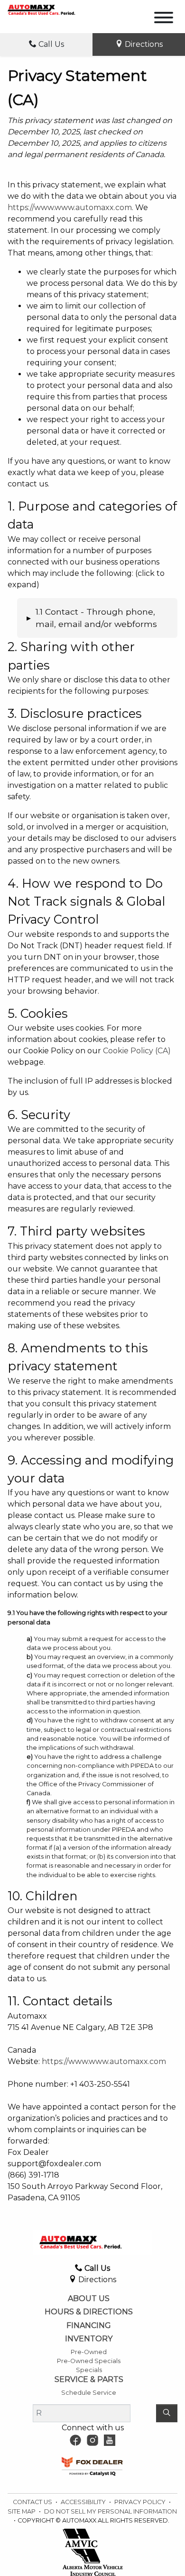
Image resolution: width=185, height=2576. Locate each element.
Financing (89, 2326)
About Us (89, 2299)
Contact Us (33, 2502)
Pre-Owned (89, 2352)
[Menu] (164, 19)
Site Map (22, 2511)
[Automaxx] (51, 9)
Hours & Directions (89, 2312)
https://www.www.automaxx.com (70, 207)
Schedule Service (89, 2393)
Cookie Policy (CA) (137, 1051)
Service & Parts (89, 2380)
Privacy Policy (141, 2502)
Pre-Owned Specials (89, 2361)
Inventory (89, 2339)
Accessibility (84, 2502)
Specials (89, 2370)
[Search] (167, 2413)
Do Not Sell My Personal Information (111, 2511)
